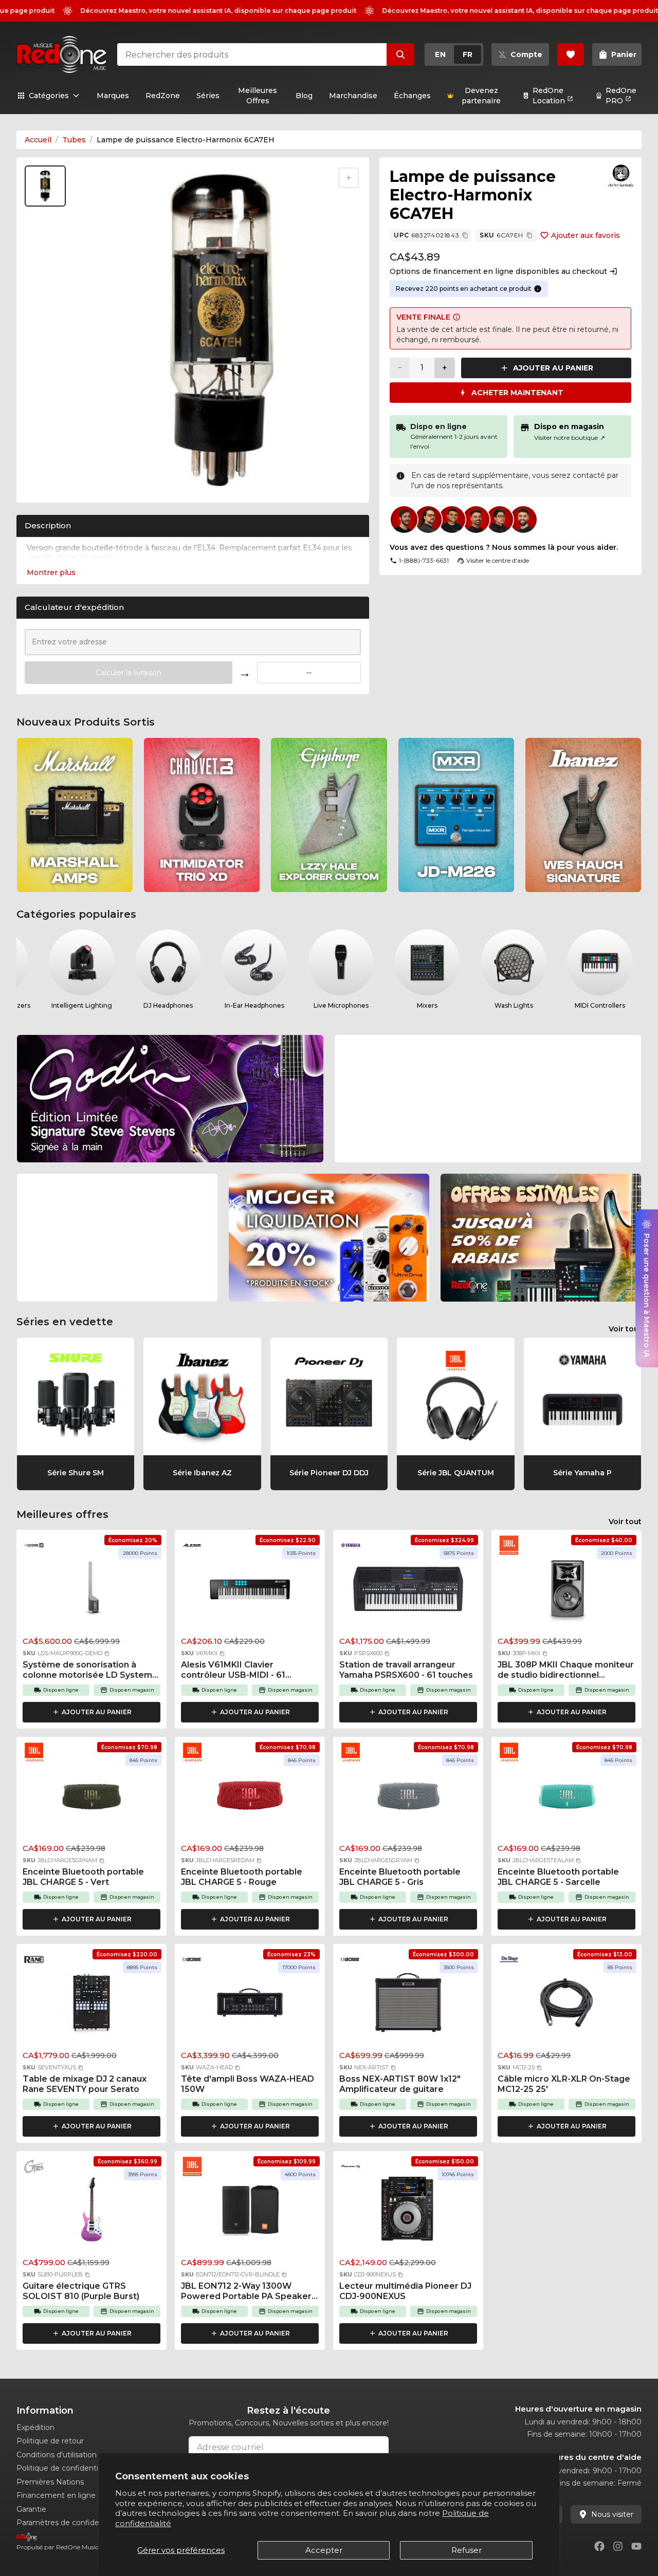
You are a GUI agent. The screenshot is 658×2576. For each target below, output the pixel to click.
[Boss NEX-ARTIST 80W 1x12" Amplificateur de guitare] (408, 2006)
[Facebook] (599, 2546)
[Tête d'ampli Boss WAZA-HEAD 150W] (250, 2006)
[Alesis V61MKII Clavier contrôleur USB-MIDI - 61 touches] (250, 1591)
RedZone (163, 96)
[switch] (454, 54)
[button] (107, 1654)
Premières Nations (50, 2482)
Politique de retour (50, 2441)
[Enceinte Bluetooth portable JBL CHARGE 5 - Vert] (92, 1799)
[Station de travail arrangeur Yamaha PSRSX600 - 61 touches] (408, 1591)
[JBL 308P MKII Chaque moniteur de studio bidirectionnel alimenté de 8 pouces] (566, 1591)
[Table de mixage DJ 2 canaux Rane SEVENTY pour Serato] (92, 2006)
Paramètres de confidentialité (70, 2523)
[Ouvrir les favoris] (571, 54)
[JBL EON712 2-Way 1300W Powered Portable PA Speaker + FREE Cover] (250, 2213)
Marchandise (353, 96)
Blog (304, 96)
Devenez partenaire (481, 96)
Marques (113, 96)
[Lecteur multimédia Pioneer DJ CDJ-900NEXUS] (408, 2213)
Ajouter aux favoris (586, 235)
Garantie (31, 2509)
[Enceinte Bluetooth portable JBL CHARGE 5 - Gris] (408, 1799)
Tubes (74, 140)
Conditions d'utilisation (57, 2455)
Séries (208, 96)
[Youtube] (636, 2546)
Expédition (35, 2427)
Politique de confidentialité (65, 2468)
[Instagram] (618, 2546)
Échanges (412, 96)
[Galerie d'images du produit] (47, 481)
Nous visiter (612, 2514)
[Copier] (465, 235)
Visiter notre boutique (570, 438)
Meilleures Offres (258, 96)
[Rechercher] (400, 54)
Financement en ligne (56, 2495)
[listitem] (75, 815)
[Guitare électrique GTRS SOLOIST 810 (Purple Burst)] (92, 2213)
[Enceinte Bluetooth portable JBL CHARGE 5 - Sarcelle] (566, 1799)
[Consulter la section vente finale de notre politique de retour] (456, 317)
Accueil (38, 140)
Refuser (467, 2550)
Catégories (49, 96)
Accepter (324, 2550)
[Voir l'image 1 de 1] (45, 186)
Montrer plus (51, 572)
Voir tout (625, 1329)
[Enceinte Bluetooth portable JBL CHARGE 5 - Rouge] (250, 1799)
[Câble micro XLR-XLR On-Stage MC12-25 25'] (566, 2006)
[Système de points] (538, 289)
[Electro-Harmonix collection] (621, 176)
